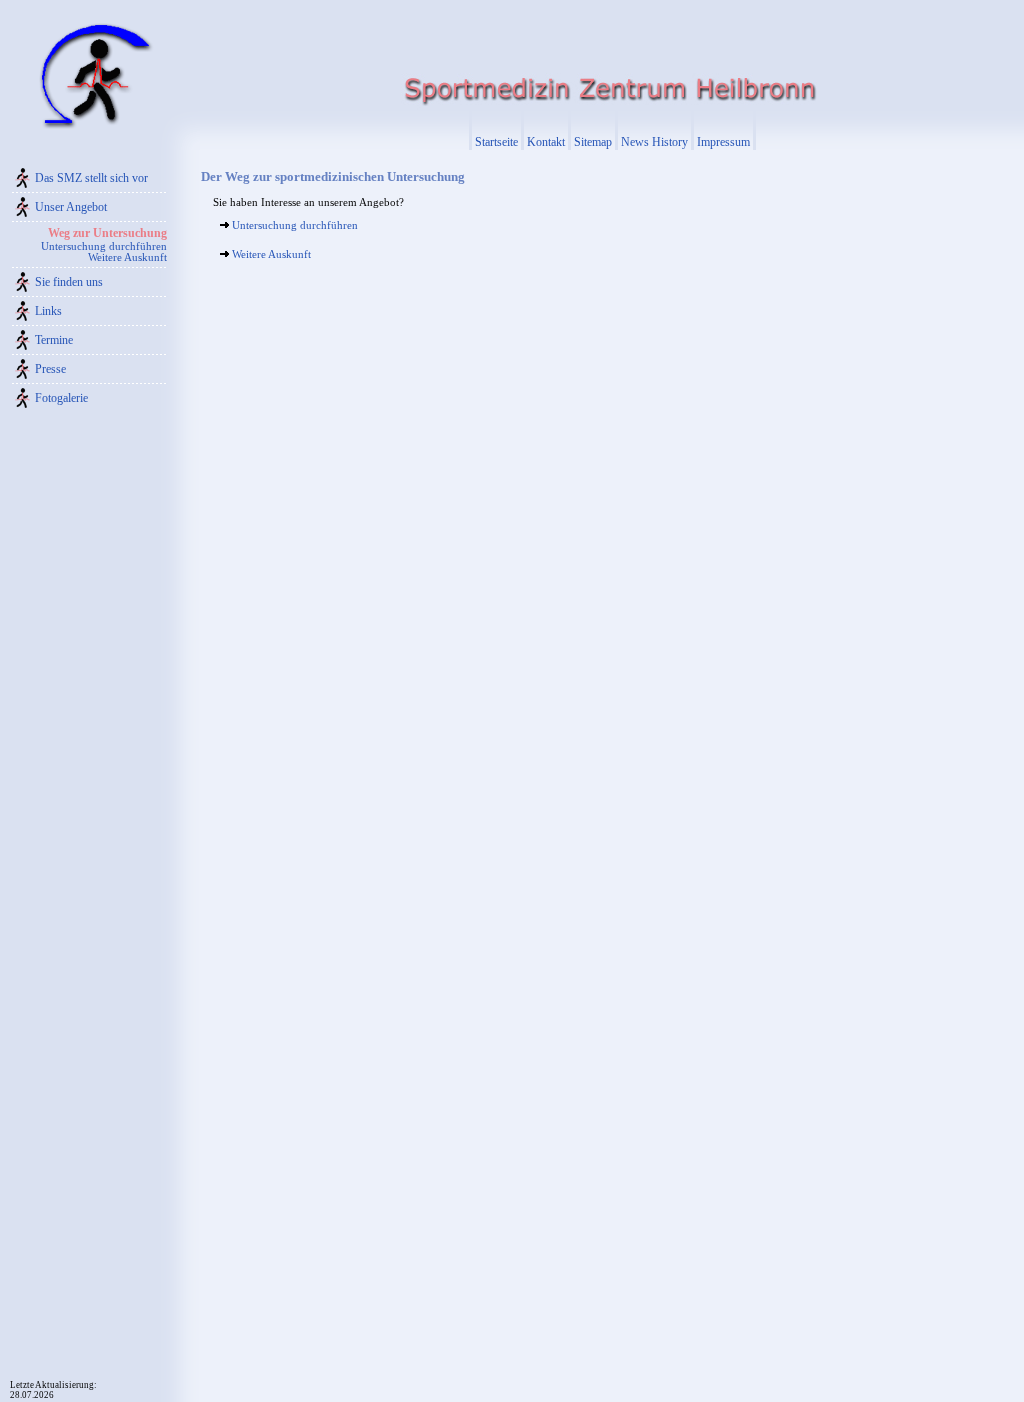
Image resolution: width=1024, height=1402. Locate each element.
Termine (54, 340)
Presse (50, 369)
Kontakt (546, 142)
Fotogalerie (61, 398)
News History (654, 142)
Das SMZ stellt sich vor (91, 178)
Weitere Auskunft (127, 257)
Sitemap (593, 142)
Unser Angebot (71, 207)
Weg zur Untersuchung (107, 233)
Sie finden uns (69, 282)
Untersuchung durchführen (104, 246)
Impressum (723, 142)
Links (48, 311)
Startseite (496, 142)
